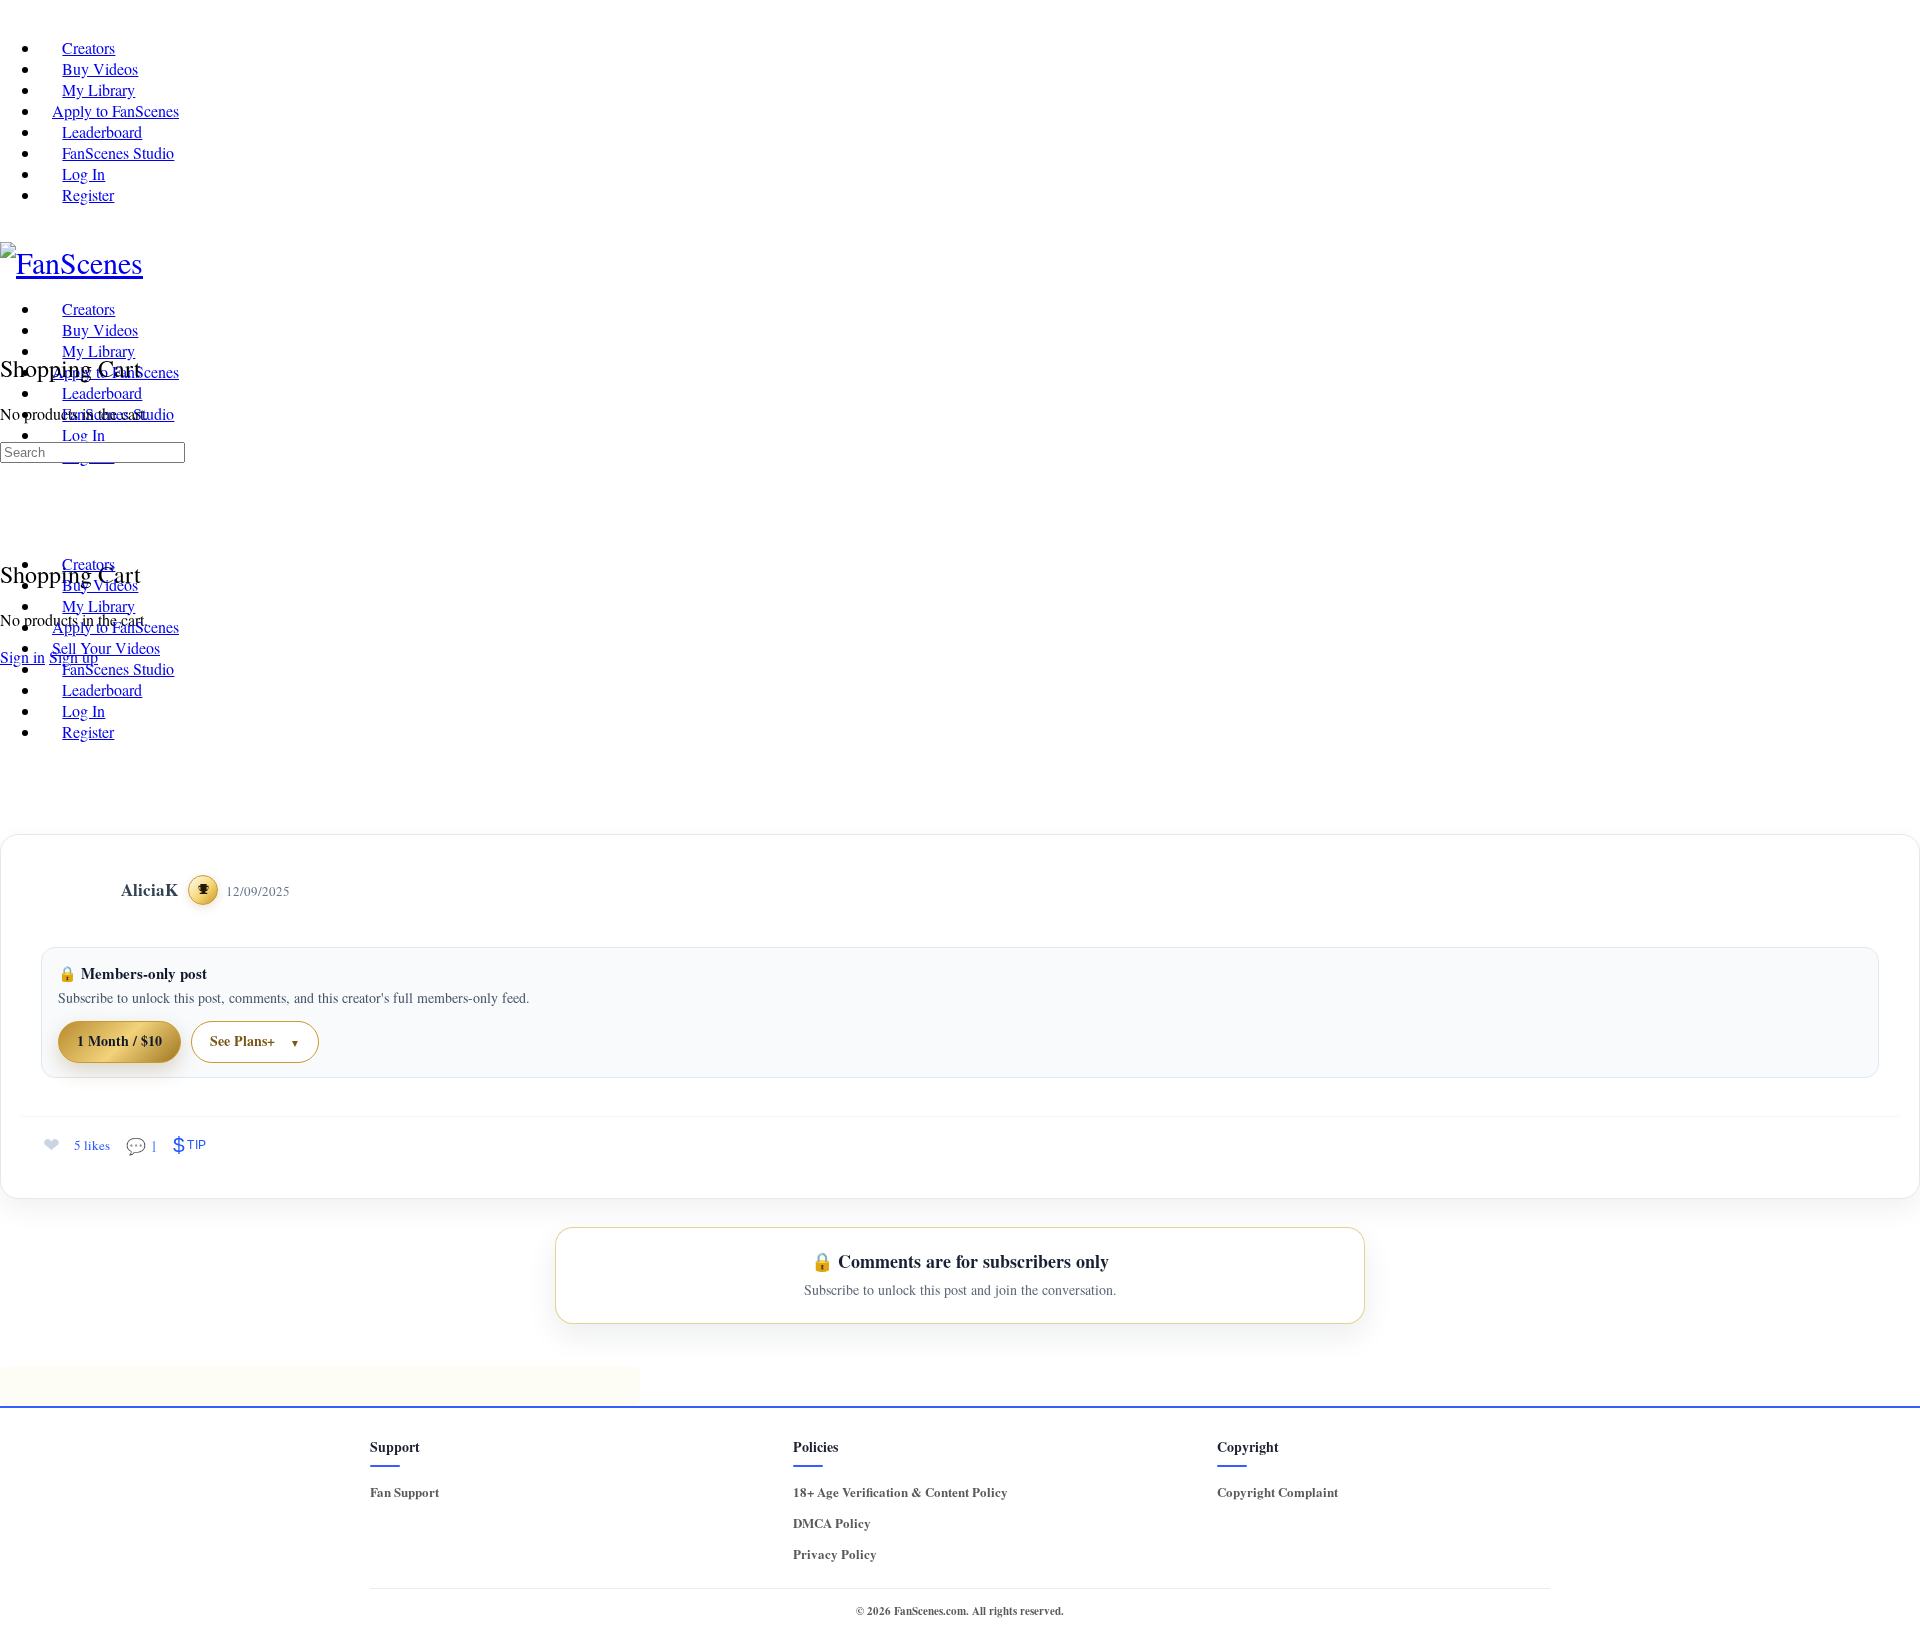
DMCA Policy (832, 1522)
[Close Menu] (11, 526)
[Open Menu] (11, 304)
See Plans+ (242, 1040)
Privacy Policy (835, 1553)
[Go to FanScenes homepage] (71, 262)
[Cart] (11, 323)
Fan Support (404, 1491)
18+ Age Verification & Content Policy (900, 1491)
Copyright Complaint (1277, 1491)
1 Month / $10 (119, 1040)
